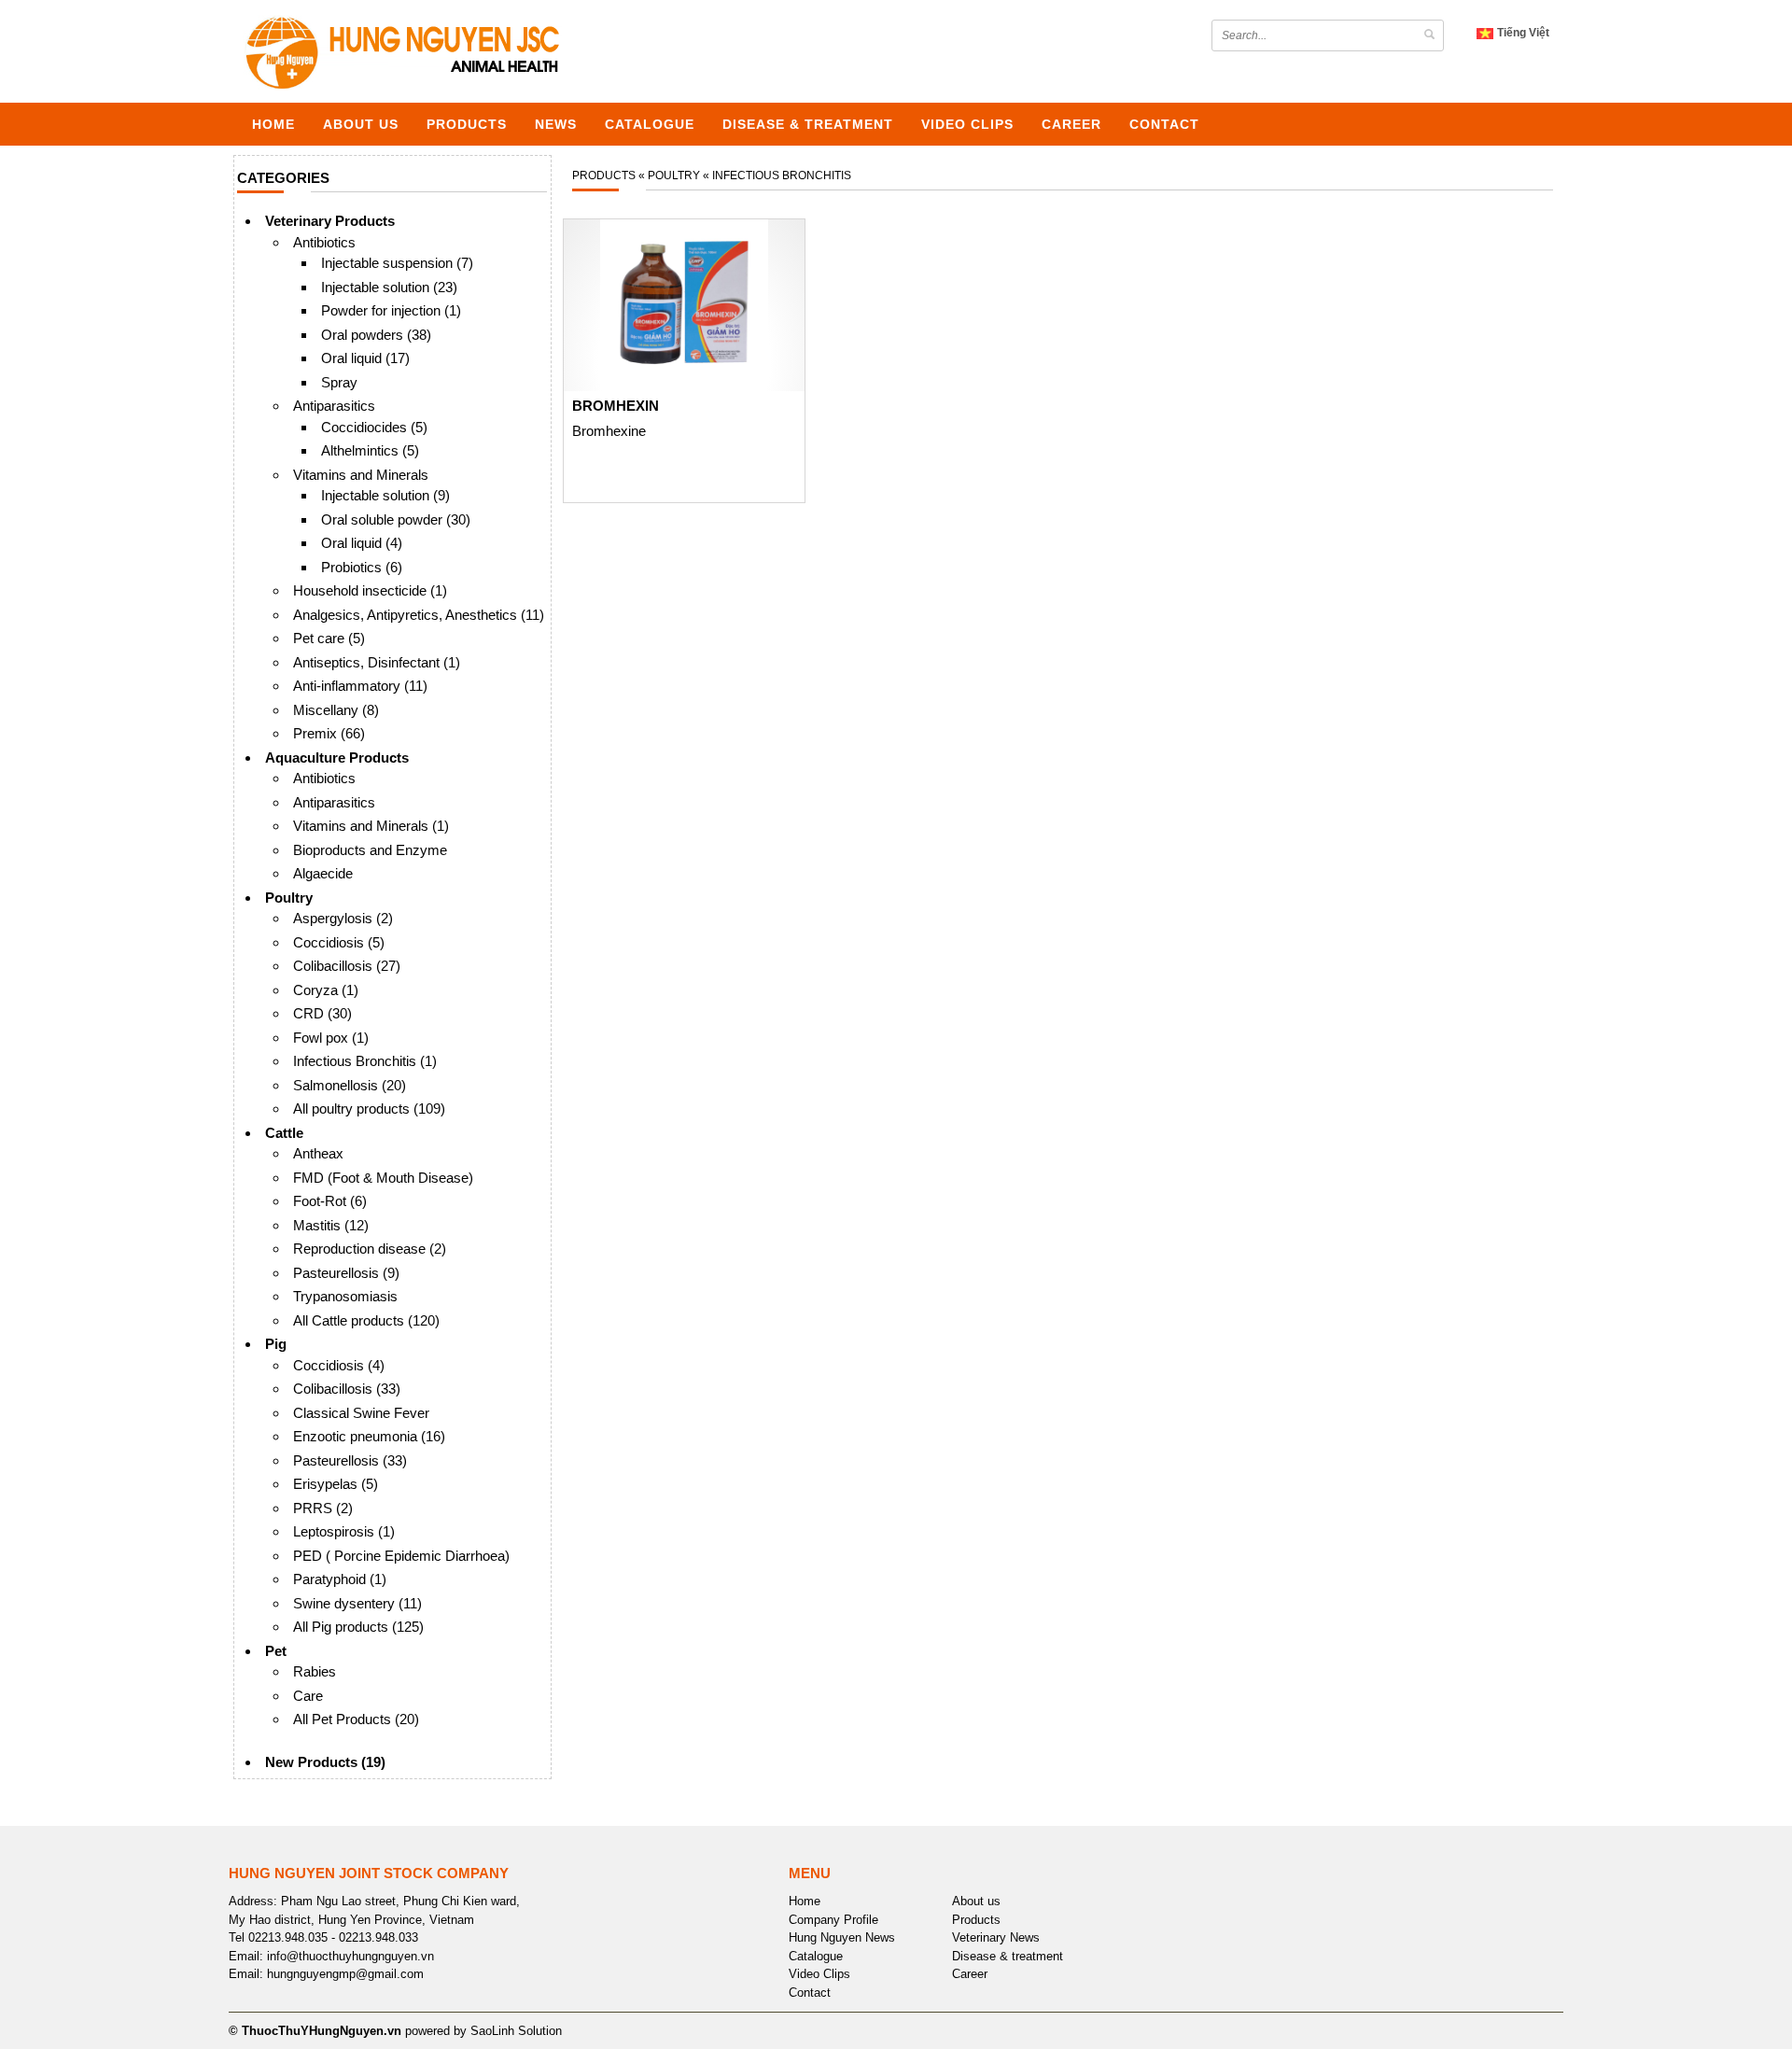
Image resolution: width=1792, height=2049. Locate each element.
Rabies (315, 1671)
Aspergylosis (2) (343, 918)
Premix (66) (329, 733)
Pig (276, 1344)
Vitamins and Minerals (361, 475)
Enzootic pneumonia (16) (369, 1436)
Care (308, 1696)
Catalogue (650, 124)
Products (467, 124)
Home (273, 124)
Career (1071, 124)
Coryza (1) (326, 990)
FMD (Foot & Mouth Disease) (383, 1178)
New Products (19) (325, 1762)
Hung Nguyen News (842, 1937)
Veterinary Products (330, 221)
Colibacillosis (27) (347, 966)
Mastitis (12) (331, 1225)
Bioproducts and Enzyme (370, 850)
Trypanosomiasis (345, 1296)
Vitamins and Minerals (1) (371, 826)
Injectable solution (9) (385, 495)
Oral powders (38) (376, 335)
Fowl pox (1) (331, 1038)
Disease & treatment (808, 124)
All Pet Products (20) (356, 1719)
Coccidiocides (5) (374, 427)
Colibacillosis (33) (347, 1389)
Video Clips (967, 124)
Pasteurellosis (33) (350, 1460)
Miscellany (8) (336, 710)
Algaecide (323, 873)
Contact (1164, 124)
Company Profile (833, 1920)
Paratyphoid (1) (340, 1579)
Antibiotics (324, 242)
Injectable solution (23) (389, 287)
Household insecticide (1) (370, 590)
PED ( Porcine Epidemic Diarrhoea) (401, 1556)
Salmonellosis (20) (350, 1085)
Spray (339, 382)
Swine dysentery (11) (357, 1603)
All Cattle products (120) (366, 1320)
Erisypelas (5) (336, 1484)
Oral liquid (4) (362, 543)
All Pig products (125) (358, 1627)
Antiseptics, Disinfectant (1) (377, 662)
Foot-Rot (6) (330, 1201)
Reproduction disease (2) (370, 1249)
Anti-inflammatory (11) (360, 686)
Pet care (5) (329, 638)
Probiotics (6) (362, 567)
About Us (361, 124)
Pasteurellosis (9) (346, 1273)
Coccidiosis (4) (339, 1365)
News (556, 124)
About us (976, 1901)
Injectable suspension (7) (397, 263)
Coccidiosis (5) (339, 942)
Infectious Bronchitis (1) (365, 1061)
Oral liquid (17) (365, 358)
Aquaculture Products (337, 758)
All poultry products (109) (369, 1109)
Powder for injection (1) (391, 310)
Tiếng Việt (1522, 33)
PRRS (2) (323, 1508)
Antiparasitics (334, 406)
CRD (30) (322, 1013)
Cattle (284, 1133)
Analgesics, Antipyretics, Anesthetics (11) (419, 615)
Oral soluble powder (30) (396, 519)
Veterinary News (996, 1937)
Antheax (318, 1153)
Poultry (289, 898)
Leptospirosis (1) (344, 1531)
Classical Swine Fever (361, 1413)
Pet (276, 1651)
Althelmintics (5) (370, 450)
